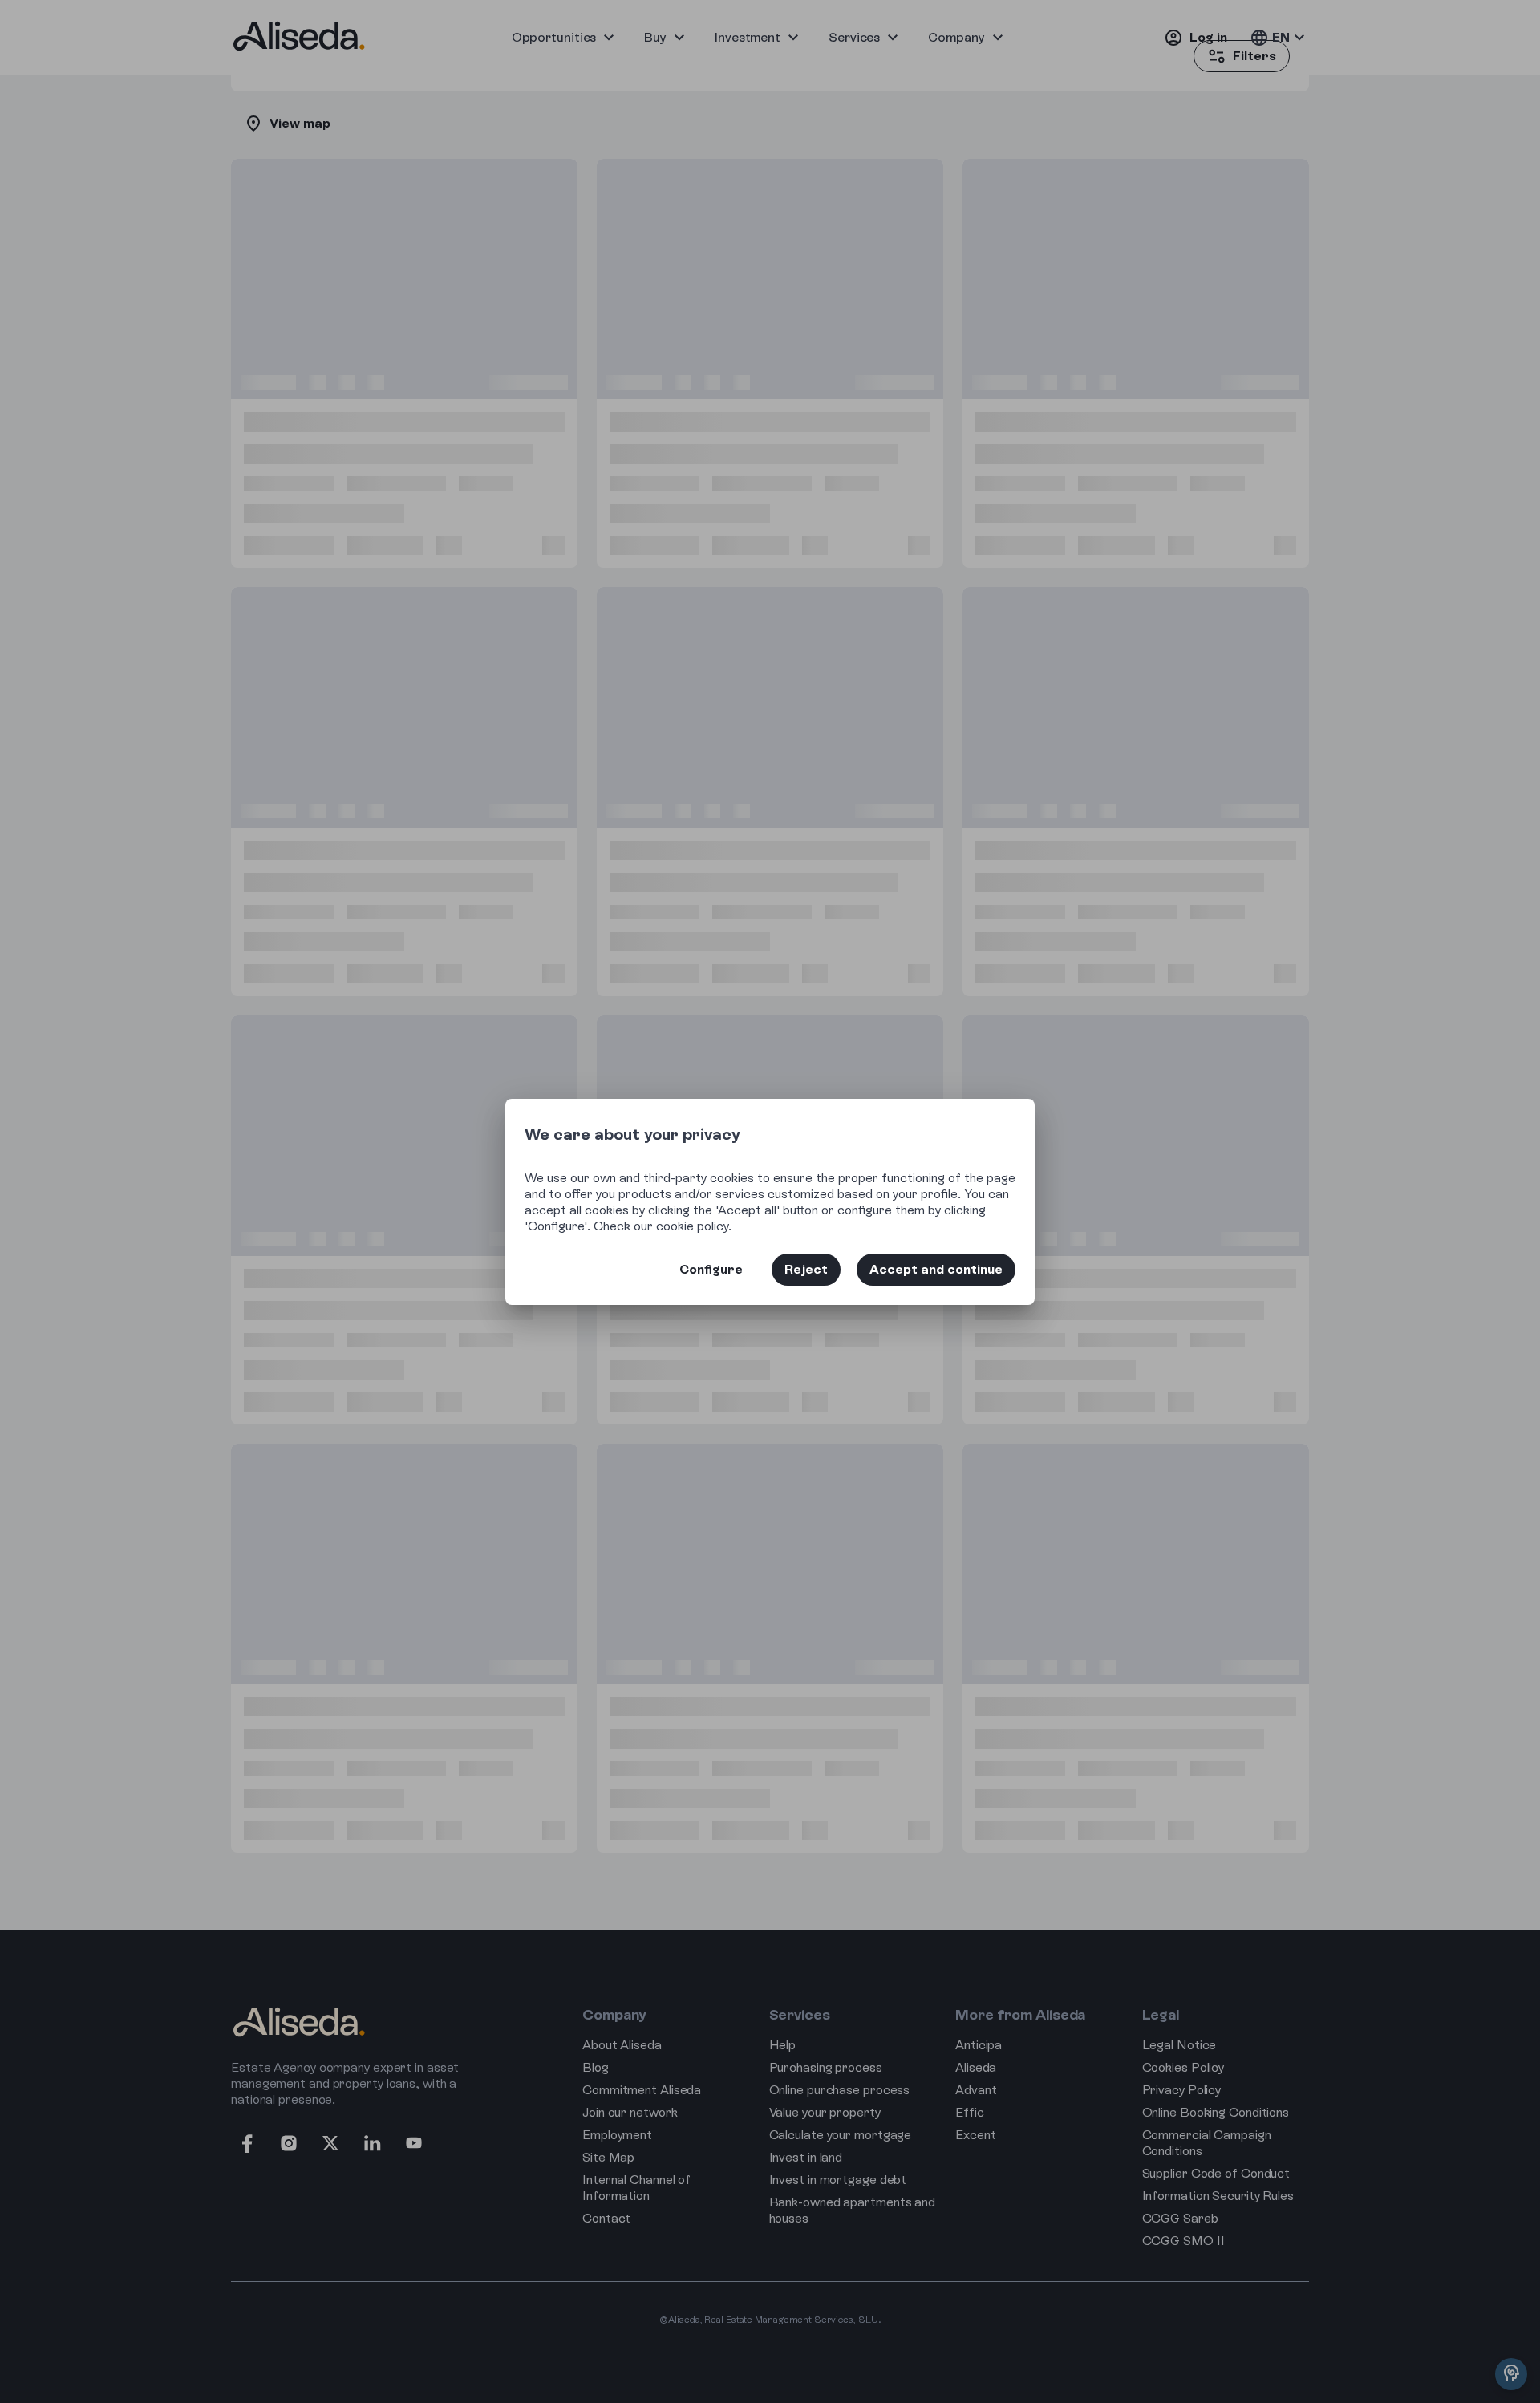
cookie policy (692, 1226)
